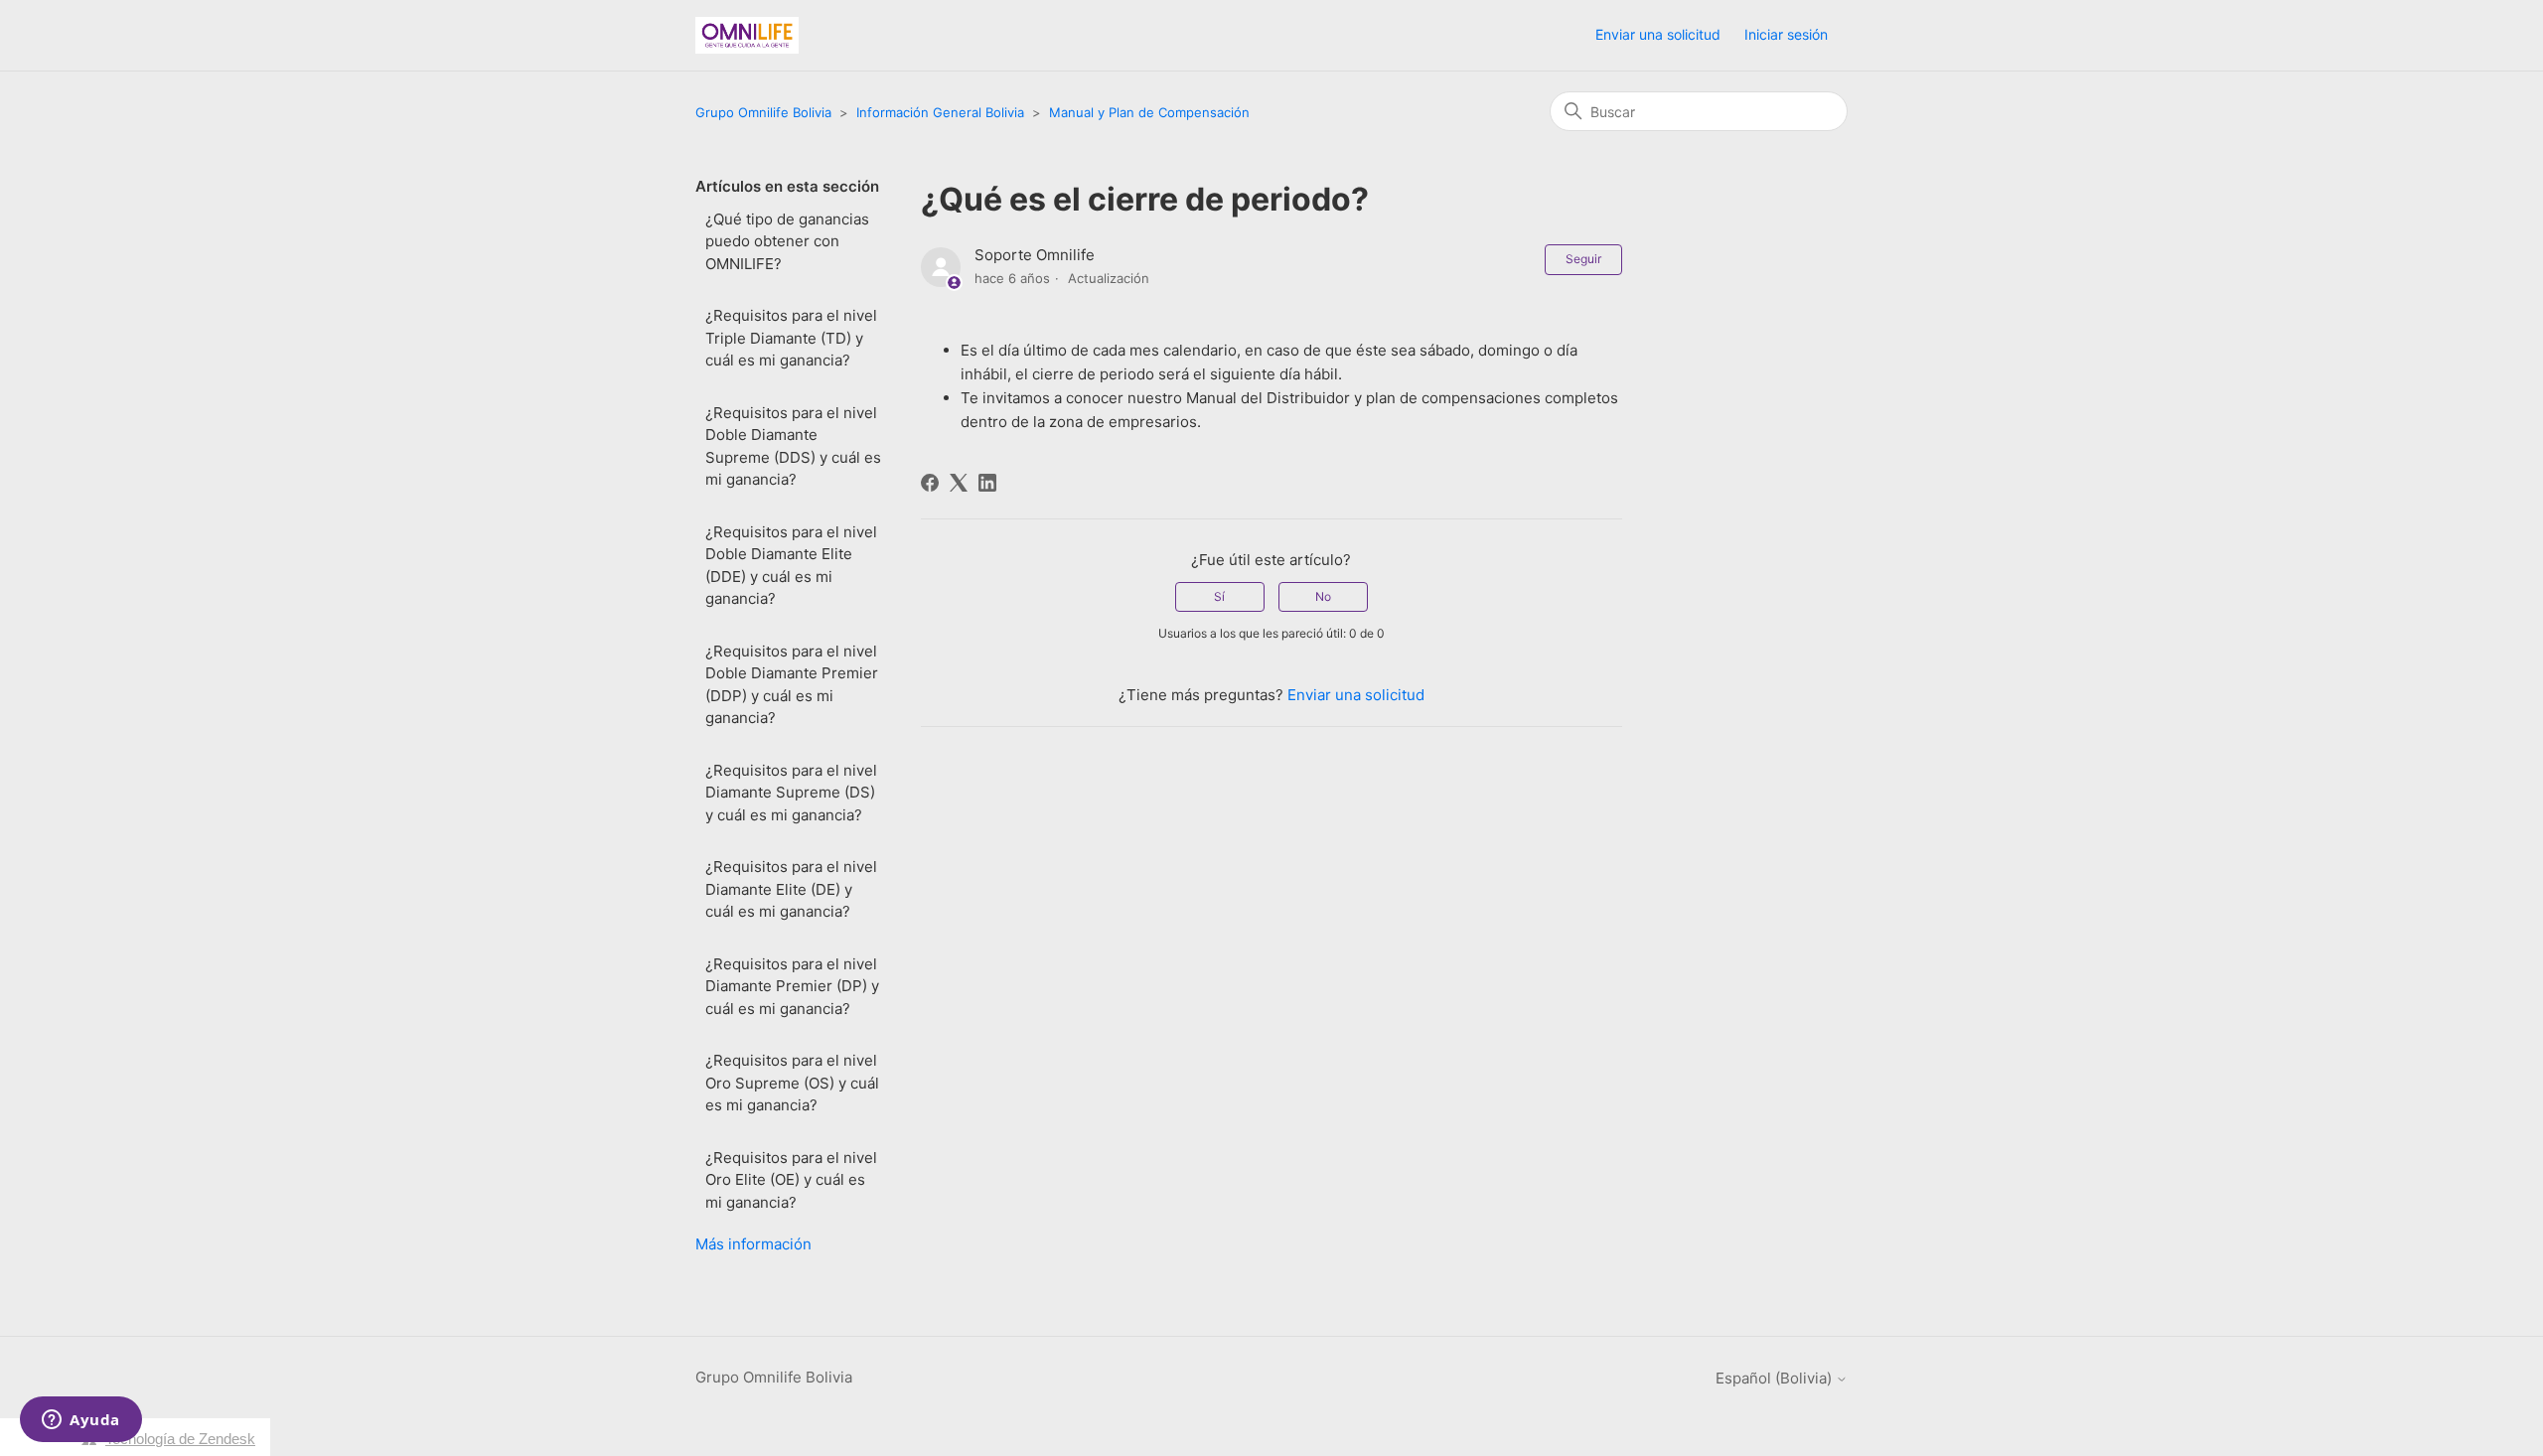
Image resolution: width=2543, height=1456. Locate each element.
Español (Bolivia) (1776, 1378)
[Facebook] (930, 483)
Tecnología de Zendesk (180, 1439)
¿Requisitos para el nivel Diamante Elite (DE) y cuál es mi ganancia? (791, 889)
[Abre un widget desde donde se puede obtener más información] (81, 1421)
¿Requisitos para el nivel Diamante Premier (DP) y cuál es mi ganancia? (792, 986)
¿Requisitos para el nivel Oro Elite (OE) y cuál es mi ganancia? (791, 1180)
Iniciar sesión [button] (1786, 34)
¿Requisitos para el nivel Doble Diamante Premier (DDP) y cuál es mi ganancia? (792, 685)
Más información (753, 1244)
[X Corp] (959, 483)
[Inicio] (747, 35)
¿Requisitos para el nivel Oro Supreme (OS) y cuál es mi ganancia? (792, 1083)
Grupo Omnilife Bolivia (763, 112)
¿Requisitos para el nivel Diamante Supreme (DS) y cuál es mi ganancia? (791, 793)
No (1323, 596)
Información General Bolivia (940, 112)
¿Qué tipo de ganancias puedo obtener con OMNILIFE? (787, 241)
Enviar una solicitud (1658, 34)
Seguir (1583, 259)
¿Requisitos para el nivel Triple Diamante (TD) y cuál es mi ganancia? (791, 338)
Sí (1219, 596)
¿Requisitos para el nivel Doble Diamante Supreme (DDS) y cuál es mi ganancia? (793, 446)
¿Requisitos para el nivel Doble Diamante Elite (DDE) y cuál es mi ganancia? (791, 566)
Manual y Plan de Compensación (1149, 112)
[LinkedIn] (987, 483)
